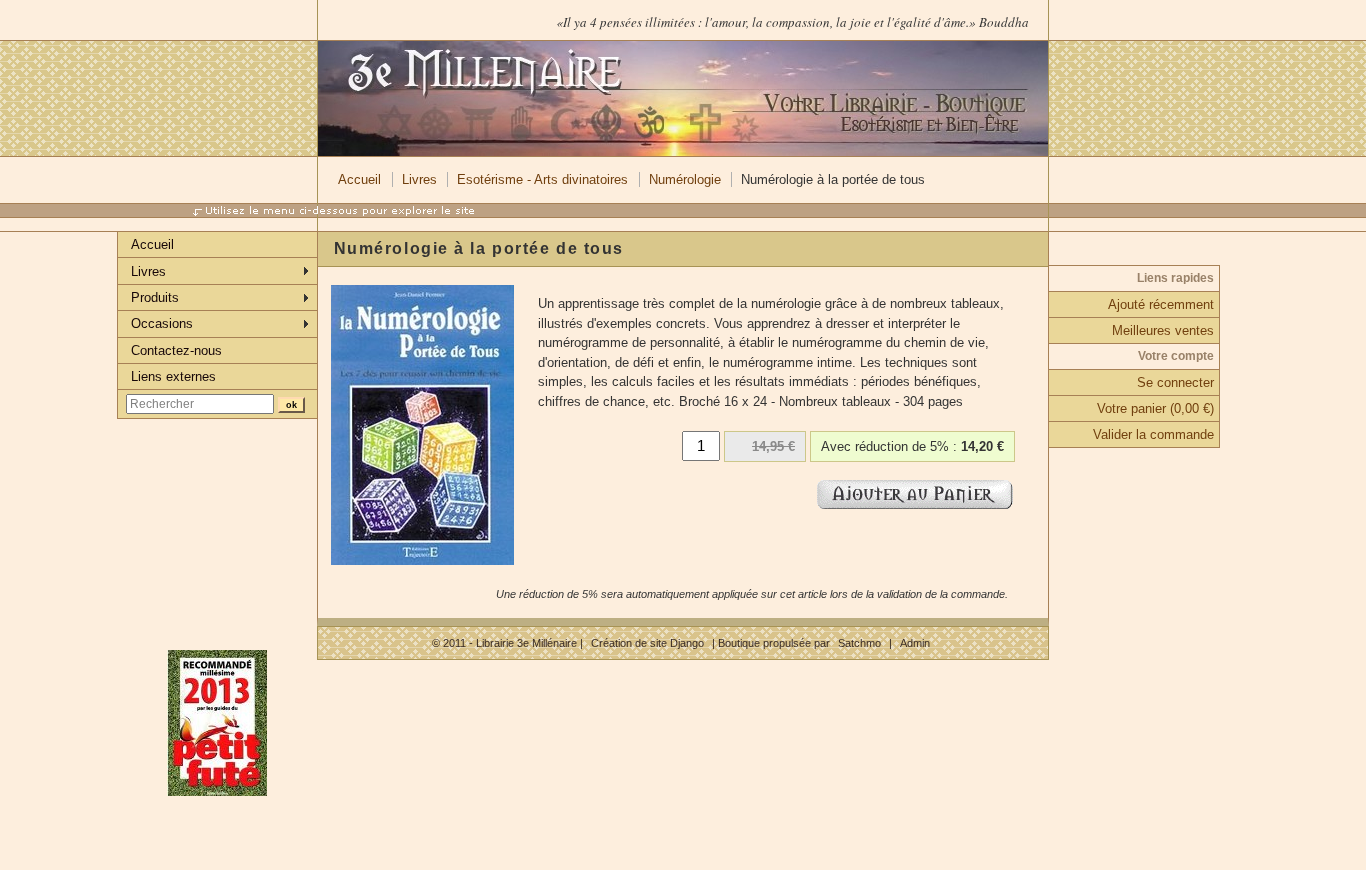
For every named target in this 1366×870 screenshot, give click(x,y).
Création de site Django (647, 643)
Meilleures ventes (1163, 330)
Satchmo (859, 643)
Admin (915, 643)
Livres (419, 179)
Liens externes (173, 376)
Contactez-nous (176, 350)
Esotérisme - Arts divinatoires (542, 179)
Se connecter (1175, 382)
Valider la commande (1153, 434)
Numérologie (685, 179)
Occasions (162, 323)
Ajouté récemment (1161, 304)
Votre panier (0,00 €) (1155, 408)
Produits (155, 297)
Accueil (359, 179)
